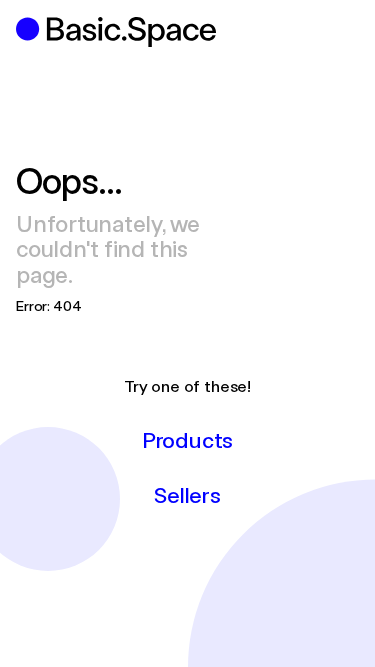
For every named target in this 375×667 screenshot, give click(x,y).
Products (187, 439)
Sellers (187, 494)
